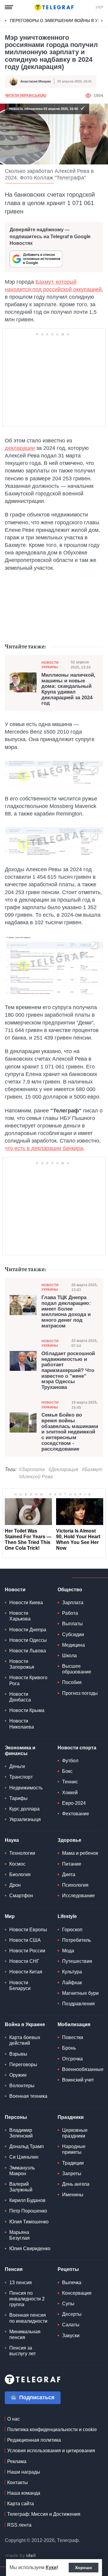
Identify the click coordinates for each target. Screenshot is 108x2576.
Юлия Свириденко (30, 2249)
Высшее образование (77, 1669)
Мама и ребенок (80, 1853)
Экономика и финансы (20, 1751)
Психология (75, 1885)
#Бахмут (92, 1469)
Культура (72, 1972)
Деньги (17, 1766)
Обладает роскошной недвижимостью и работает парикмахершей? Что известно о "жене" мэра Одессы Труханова (68, 1371)
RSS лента (19, 2525)
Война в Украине (25, 2024)
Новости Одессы (28, 1640)
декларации (20, 448)
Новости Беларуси (20, 1985)
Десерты (72, 2314)
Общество (70, 1590)
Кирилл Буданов (27, 2200)
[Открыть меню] (9, 7)
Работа (70, 1613)
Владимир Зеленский (21, 2133)
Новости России (27, 1951)
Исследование (78, 1896)
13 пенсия (21, 2283)
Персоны (16, 2117)
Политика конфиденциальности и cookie (52, 2429)
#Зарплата (32, 1469)
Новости (15, 1590)
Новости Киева (26, 1603)
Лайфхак (72, 1983)
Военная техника (28, 2096)
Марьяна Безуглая (19, 2235)
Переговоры (23, 2065)
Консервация (77, 2293)
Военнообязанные (83, 2069)
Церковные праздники (75, 2133)
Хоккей (70, 1793)
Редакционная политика (34, 2440)
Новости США (25, 1940)
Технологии (22, 1853)
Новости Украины (50, 665)
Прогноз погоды (80, 1693)
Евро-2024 (74, 1803)
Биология (20, 1874)
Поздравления (78, 2004)
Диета (69, 1874)
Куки (51, 2567)
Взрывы (18, 2054)
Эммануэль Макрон (22, 2171)
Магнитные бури (80, 1993)
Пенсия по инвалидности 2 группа (27, 2299)
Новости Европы (28, 1930)
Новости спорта (77, 1748)
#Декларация (63, 1469)
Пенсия (14, 2269)
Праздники (71, 2117)
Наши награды (24, 2472)
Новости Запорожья (22, 1664)
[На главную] (54, 7)
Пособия (72, 1682)
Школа (69, 1656)
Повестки (73, 2037)
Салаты (71, 2325)
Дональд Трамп (27, 2146)
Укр (99, 7)
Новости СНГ (24, 1961)
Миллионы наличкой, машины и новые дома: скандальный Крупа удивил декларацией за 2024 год (68, 689)
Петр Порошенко (28, 2211)
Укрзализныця (25, 1819)
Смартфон (21, 1896)
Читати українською (25, 95)
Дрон (15, 1885)
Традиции (73, 2163)
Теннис (70, 1782)
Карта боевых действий (25, 2040)
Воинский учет (78, 2080)
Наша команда (24, 2493)
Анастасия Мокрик (36, 81)
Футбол (70, 1761)
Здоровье (69, 1840)
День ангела (76, 2184)
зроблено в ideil (21, 2556)
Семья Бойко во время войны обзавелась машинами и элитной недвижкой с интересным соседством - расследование (70, 1432)
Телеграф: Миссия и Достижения (44, 2514)
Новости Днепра (28, 1630)
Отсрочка (72, 2059)
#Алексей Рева (36, 1477)
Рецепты (68, 2269)
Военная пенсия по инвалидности (28, 2318)
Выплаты (72, 1624)
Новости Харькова (20, 1616)
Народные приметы (74, 2149)
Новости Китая (26, 1972)
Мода (68, 1951)
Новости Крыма (27, 1710)
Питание (72, 1864)
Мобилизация (74, 2024)
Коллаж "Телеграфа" (60, 178)
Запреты (72, 2174)
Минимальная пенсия (25, 2334)
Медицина (73, 1645)
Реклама (17, 2461)
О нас (13, 2419)
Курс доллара (24, 1809)
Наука (12, 1840)
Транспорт (21, 1777)
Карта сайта (21, 2504)
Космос (17, 1864)
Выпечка (72, 2283)
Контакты (18, 2482)
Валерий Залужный (21, 2187)
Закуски (71, 2336)
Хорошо (84, 2568)
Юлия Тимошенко (29, 2222)
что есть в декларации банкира (44, 1148)
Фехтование (76, 1814)
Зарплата (73, 1603)
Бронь (69, 2048)
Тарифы (18, 1798)
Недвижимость (26, 1788)
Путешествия (77, 1961)
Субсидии (73, 1634)
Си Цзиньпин (24, 2157)
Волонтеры (22, 2086)
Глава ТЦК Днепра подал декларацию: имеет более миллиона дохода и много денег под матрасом (66, 1312)
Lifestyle (67, 1916)
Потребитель (76, 1940)
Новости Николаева (22, 1724)
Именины (73, 2195)
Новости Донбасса (20, 1697)
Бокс (67, 1771)
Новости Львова (28, 1651)
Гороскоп (72, 1930)
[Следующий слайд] (102, 21)
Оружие (18, 2075)
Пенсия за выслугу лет (22, 2351)
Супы (68, 2304)
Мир (10, 1916)
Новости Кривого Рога (28, 1680)
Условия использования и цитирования (51, 2451)
